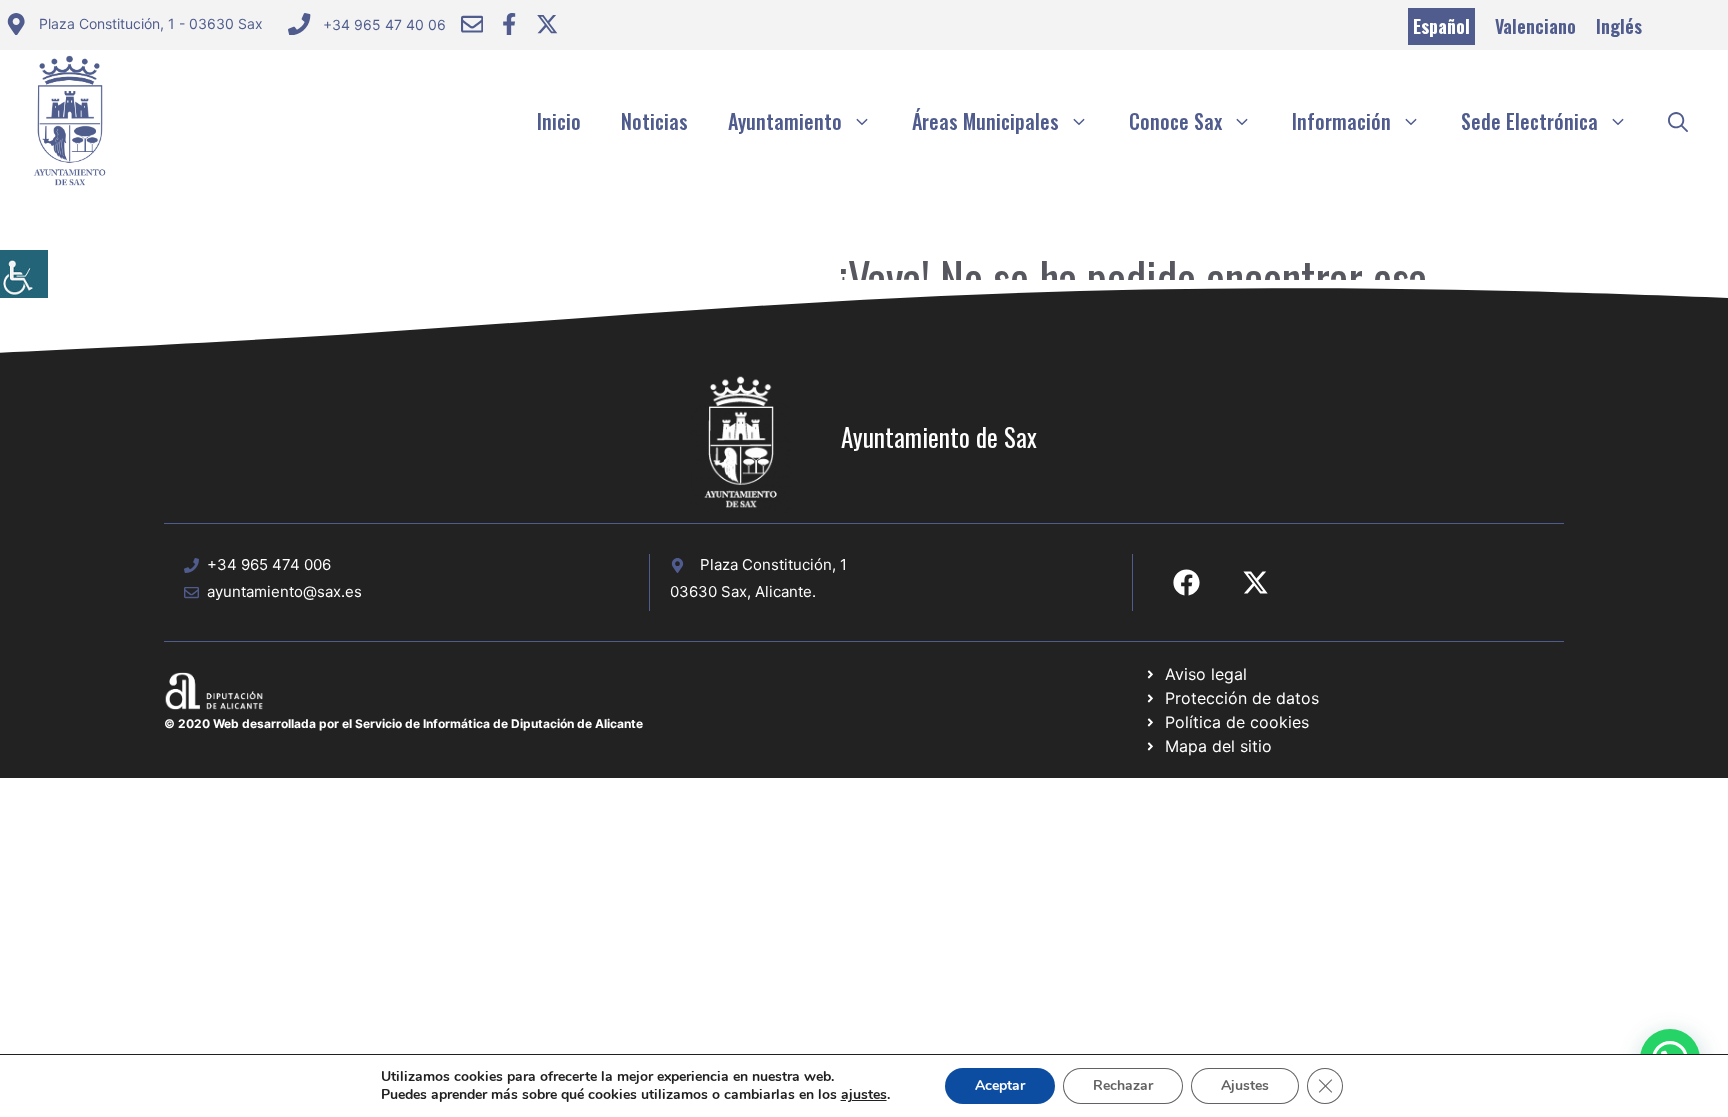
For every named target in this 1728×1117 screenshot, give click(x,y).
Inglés (1619, 26)
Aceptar (1000, 1085)
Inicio (559, 121)
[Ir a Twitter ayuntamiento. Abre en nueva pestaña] (547, 24)
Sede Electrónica (1529, 121)
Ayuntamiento (785, 121)
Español (1441, 26)
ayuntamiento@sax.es (284, 591)
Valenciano (1535, 26)
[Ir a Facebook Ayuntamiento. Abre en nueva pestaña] (509, 24)
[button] (1678, 121)
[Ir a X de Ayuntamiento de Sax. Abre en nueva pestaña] (1255, 582)
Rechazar (1123, 1085)
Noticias (654, 121)
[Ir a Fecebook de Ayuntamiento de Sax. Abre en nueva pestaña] (1186, 582)
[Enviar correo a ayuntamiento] (472, 24)
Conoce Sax (1175, 121)
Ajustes (1245, 1085)
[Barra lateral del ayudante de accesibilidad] (24, 274)
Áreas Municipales (985, 121)
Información (1341, 121)
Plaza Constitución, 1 (773, 564)
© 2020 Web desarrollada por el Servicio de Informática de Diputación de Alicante (403, 723)
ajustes (864, 1095)
